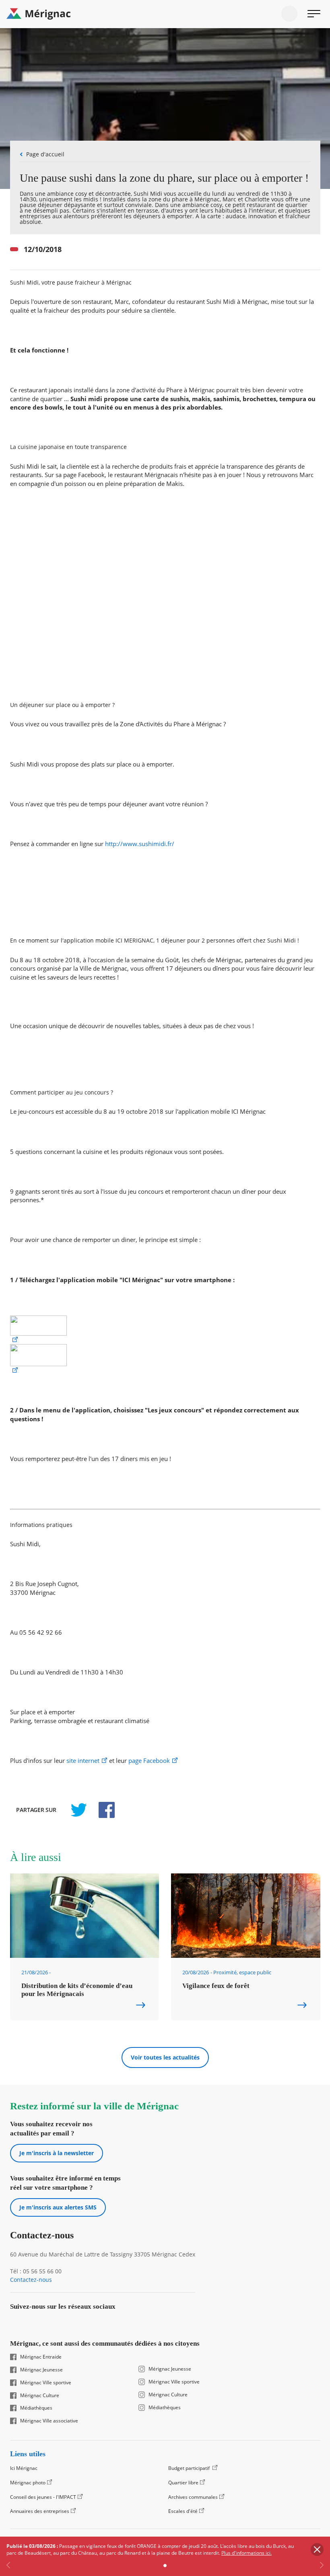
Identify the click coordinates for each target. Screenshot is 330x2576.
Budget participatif (190, 2468)
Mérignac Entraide (41, 2357)
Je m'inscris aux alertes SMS (58, 2207)
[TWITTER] (78, 1810)
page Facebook (149, 1761)
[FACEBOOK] (102, 1810)
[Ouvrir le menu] (314, 14)
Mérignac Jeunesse (41, 2370)
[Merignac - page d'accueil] (165, 14)
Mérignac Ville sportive (46, 2383)
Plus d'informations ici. (246, 2553)
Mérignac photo (28, 2483)
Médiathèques (36, 2408)
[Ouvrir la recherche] (289, 14)
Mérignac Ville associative (49, 2421)
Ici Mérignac (24, 2468)
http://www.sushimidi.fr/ (140, 844)
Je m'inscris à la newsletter (57, 2153)
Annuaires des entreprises (40, 2511)
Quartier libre (183, 2483)
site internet (83, 1761)
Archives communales (193, 2497)
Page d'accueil (45, 154)
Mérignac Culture (40, 2396)
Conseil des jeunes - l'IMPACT (43, 2497)
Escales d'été (183, 2511)
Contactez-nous (31, 2280)
